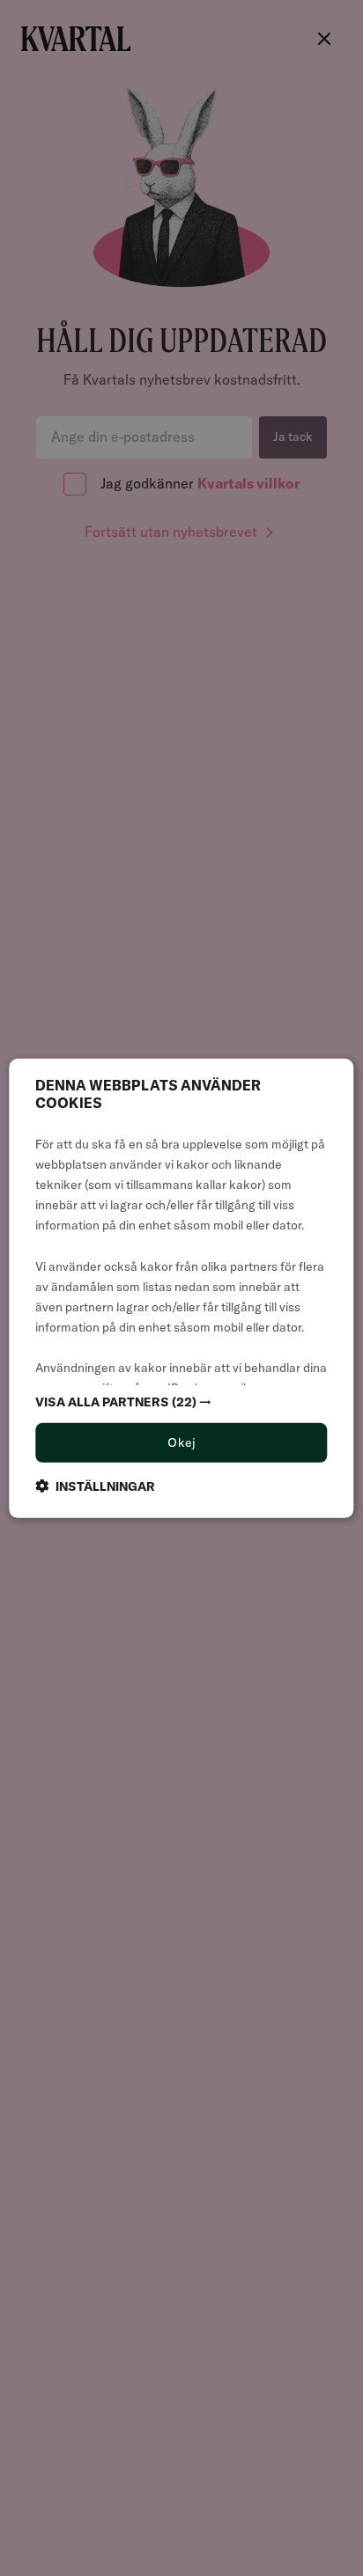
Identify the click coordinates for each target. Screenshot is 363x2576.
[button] (181, 1402)
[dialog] (181, 1288)
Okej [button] (181, 1442)
